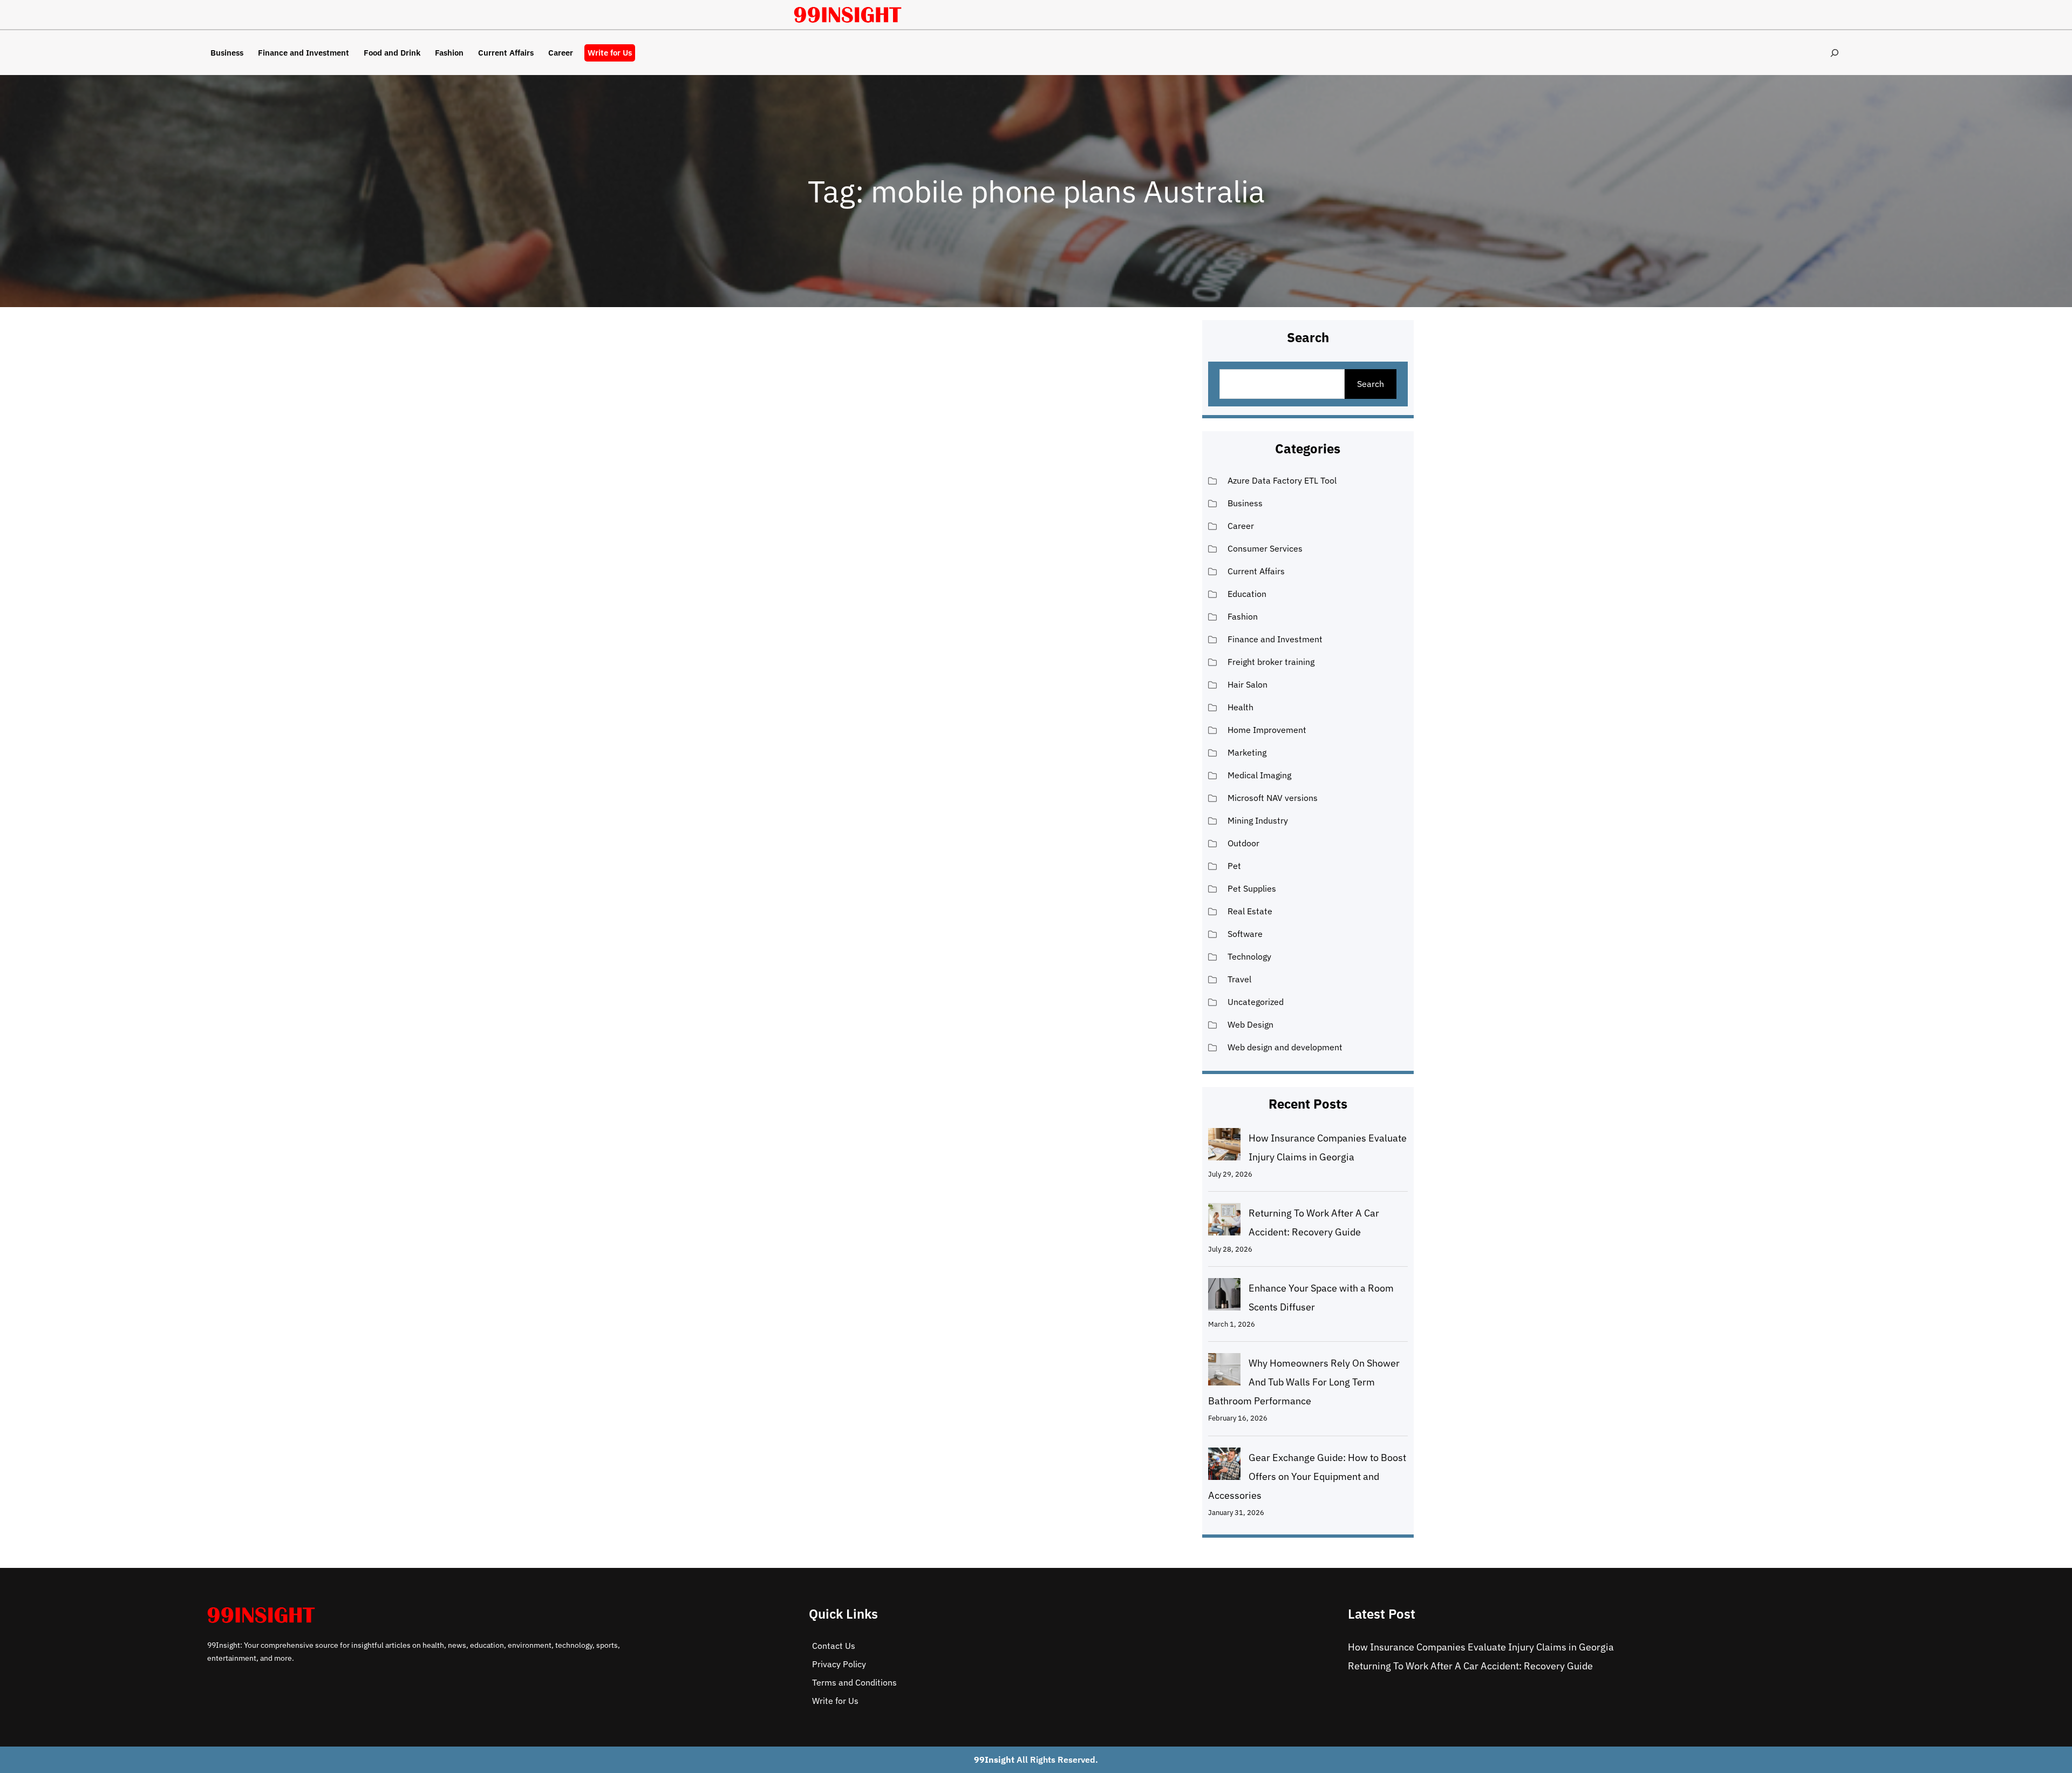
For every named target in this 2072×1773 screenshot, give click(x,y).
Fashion (1243, 616)
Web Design (1250, 1024)
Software (1245, 934)
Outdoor (1243, 843)
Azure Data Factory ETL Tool (1282, 480)
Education (1247, 594)
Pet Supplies (1252, 888)
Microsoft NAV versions (1273, 798)
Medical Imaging (1259, 775)
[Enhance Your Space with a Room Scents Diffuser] (1224, 1297)
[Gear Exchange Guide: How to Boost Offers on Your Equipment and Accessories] (1224, 1466)
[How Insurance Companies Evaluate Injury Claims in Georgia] (1224, 1147)
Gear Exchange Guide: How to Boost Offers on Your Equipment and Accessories (1307, 1476)
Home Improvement (1267, 730)
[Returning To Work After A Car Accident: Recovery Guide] (1224, 1222)
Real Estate (1250, 911)
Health (1241, 707)
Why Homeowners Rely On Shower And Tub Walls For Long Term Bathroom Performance (1304, 1382)
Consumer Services (1265, 548)
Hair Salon (1248, 684)
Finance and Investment (1275, 639)
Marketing (1247, 752)
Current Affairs (1256, 571)
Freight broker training (1271, 662)
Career (1241, 526)
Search (1371, 384)
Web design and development (1285, 1047)
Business (1245, 503)
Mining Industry (1258, 820)
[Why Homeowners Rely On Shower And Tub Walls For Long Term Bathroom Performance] (1224, 1372)
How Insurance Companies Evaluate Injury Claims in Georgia (1481, 1647)
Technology (1249, 956)
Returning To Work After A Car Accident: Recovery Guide (1470, 1666)
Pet (1234, 866)
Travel (1239, 979)
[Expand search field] (1834, 53)
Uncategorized (1256, 1002)
